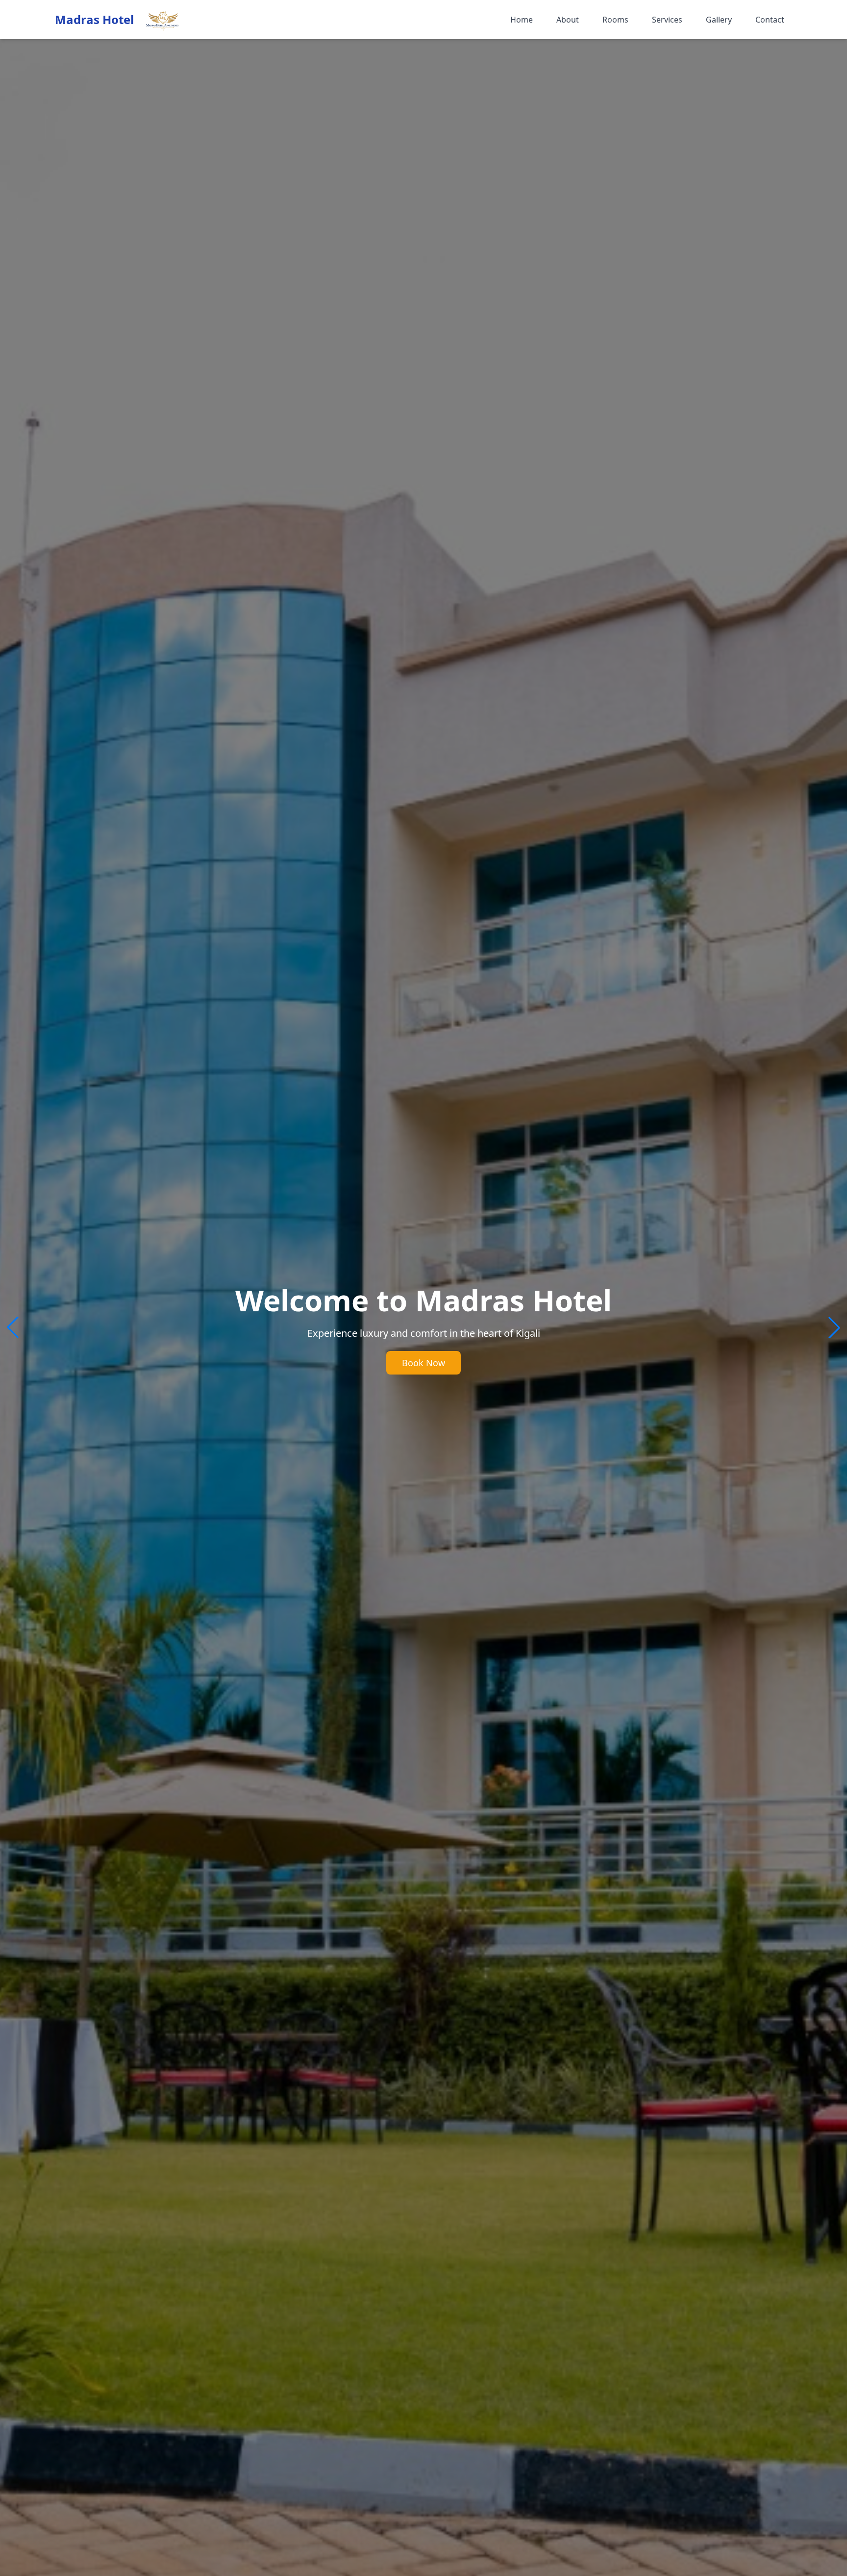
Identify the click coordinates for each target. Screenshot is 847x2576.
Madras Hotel (94, 20)
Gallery (719, 20)
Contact (770, 20)
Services (667, 20)
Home (522, 20)
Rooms (615, 20)
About (568, 20)
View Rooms (423, 1363)
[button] (834, 1327)
